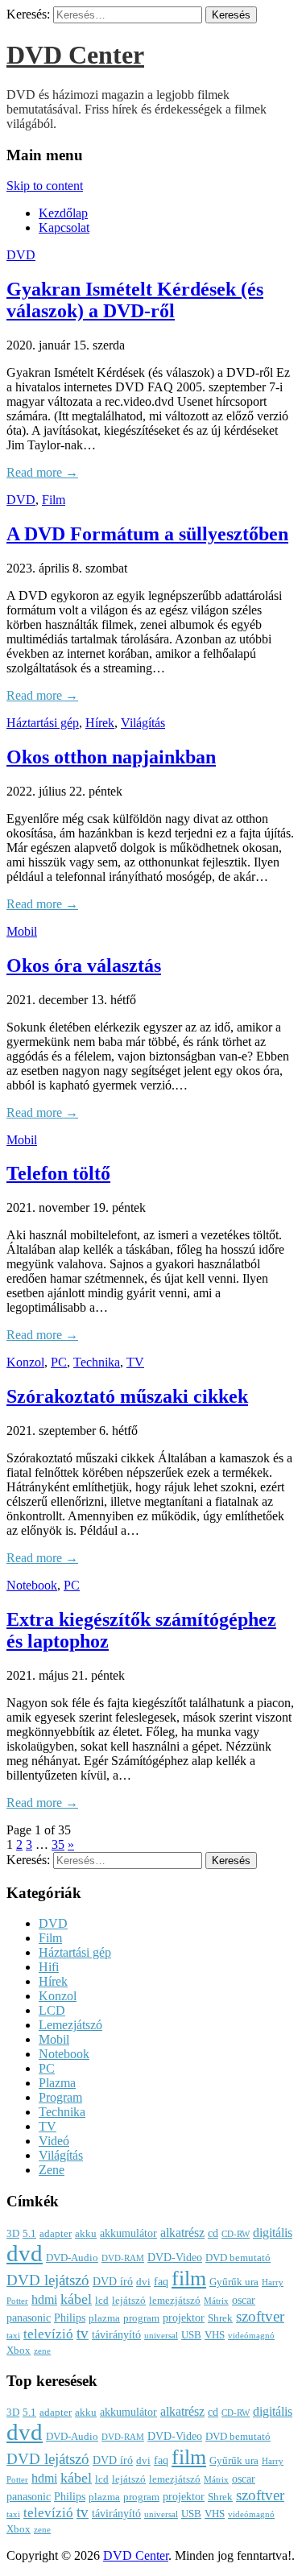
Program (60, 2097)
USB (191, 2335)
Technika (97, 1362)
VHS (215, 2335)
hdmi (44, 2299)
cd (213, 2233)
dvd (25, 2253)
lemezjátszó (175, 2301)
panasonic (29, 2318)
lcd (102, 2301)
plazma (104, 2318)
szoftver (260, 2316)
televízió (48, 2334)
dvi (143, 2282)
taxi (13, 2336)
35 (58, 1844)
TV (135, 1362)
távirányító (116, 2334)
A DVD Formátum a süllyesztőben (147, 534)
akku (86, 2234)
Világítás (143, 723)
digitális (273, 2233)
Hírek (100, 723)
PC (59, 1362)
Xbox (19, 2351)
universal (161, 2336)
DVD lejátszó (48, 2280)
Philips (70, 2318)
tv (83, 2334)
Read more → (42, 472)
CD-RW (236, 2234)
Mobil (22, 931)
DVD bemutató (238, 2258)
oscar (244, 2300)
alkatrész (182, 2233)
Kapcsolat (64, 227)
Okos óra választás (84, 965)
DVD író (113, 2281)
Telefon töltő (58, 1173)
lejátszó (129, 2301)
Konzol (25, 1362)
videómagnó (251, 2336)
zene (42, 2351)
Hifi (49, 1967)
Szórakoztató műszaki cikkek (127, 1396)
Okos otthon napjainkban (111, 757)
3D (13, 2234)
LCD (52, 2010)
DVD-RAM (123, 2258)
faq (161, 2281)
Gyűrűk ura (234, 2282)
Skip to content (45, 186)
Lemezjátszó (70, 2025)
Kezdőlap (63, 213)
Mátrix (216, 2301)
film (189, 2278)
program (141, 2318)
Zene (52, 2170)
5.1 (29, 2234)
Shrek (220, 2318)
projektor (184, 2318)
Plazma (57, 2083)
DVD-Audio (72, 2258)
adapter (56, 2234)
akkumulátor (128, 2233)
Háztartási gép (43, 723)
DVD (21, 255)
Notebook (32, 1585)
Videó (54, 2141)
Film (54, 500)
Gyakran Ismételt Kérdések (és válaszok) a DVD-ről (135, 300)
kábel (76, 2299)
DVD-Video (175, 2257)
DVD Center (75, 55)
